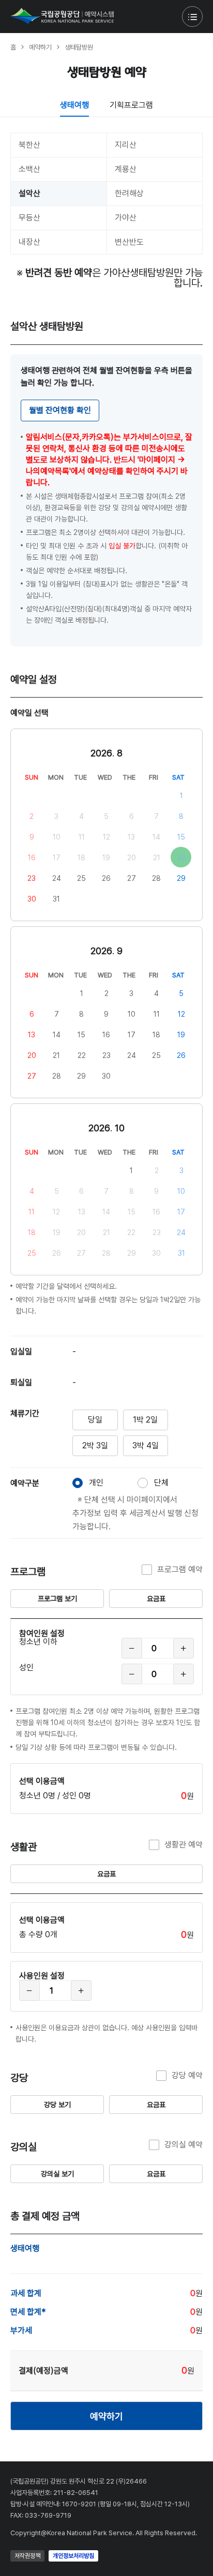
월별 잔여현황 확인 (60, 410)
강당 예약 (187, 2075)
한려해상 (129, 193)
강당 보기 (57, 2105)
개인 (96, 1483)
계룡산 (126, 169)
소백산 (29, 169)
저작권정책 (27, 2556)
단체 (161, 1483)
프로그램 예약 (180, 1569)
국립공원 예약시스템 (62, 16)
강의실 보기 (57, 2174)
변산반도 (129, 242)
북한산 (29, 145)
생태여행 (74, 105)
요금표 (156, 1599)
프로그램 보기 (57, 1599)
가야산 (126, 218)
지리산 (126, 145)
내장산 (29, 242)
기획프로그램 (131, 105)
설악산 (29, 193)
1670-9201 (79, 2504)
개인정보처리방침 (73, 2556)
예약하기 (106, 2416)
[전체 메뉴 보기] (192, 17)
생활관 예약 (184, 1845)
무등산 (29, 218)
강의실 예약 (184, 2145)
